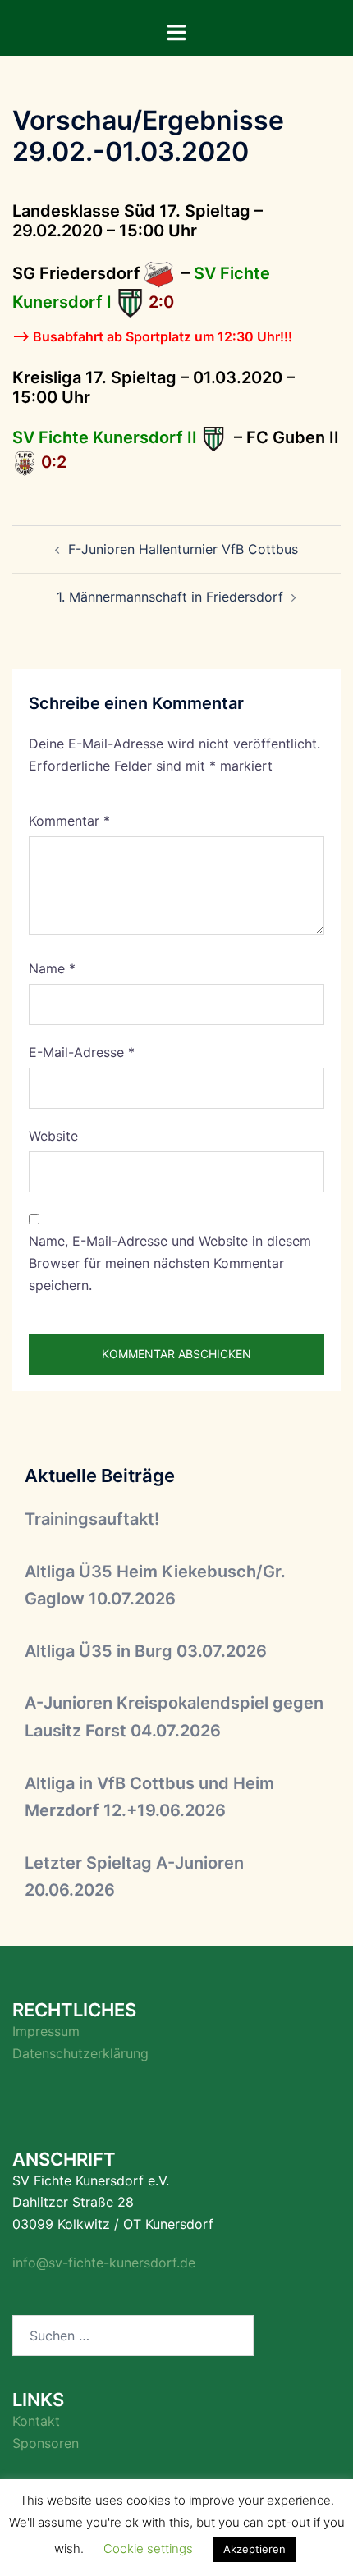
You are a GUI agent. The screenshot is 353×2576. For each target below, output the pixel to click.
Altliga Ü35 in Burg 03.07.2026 (146, 1651)
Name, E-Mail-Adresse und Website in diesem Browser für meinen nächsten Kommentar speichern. (170, 1263)
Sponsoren (46, 2443)
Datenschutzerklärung (80, 2053)
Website (53, 1136)
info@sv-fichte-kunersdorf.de (104, 2263)
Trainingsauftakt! (92, 1519)
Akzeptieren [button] (254, 2549)
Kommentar (69, 821)
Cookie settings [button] (148, 2549)
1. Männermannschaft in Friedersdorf (170, 597)
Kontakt (36, 2421)
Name (52, 968)
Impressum (46, 2031)
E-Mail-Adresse (82, 1052)
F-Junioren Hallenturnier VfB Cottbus (183, 549)
